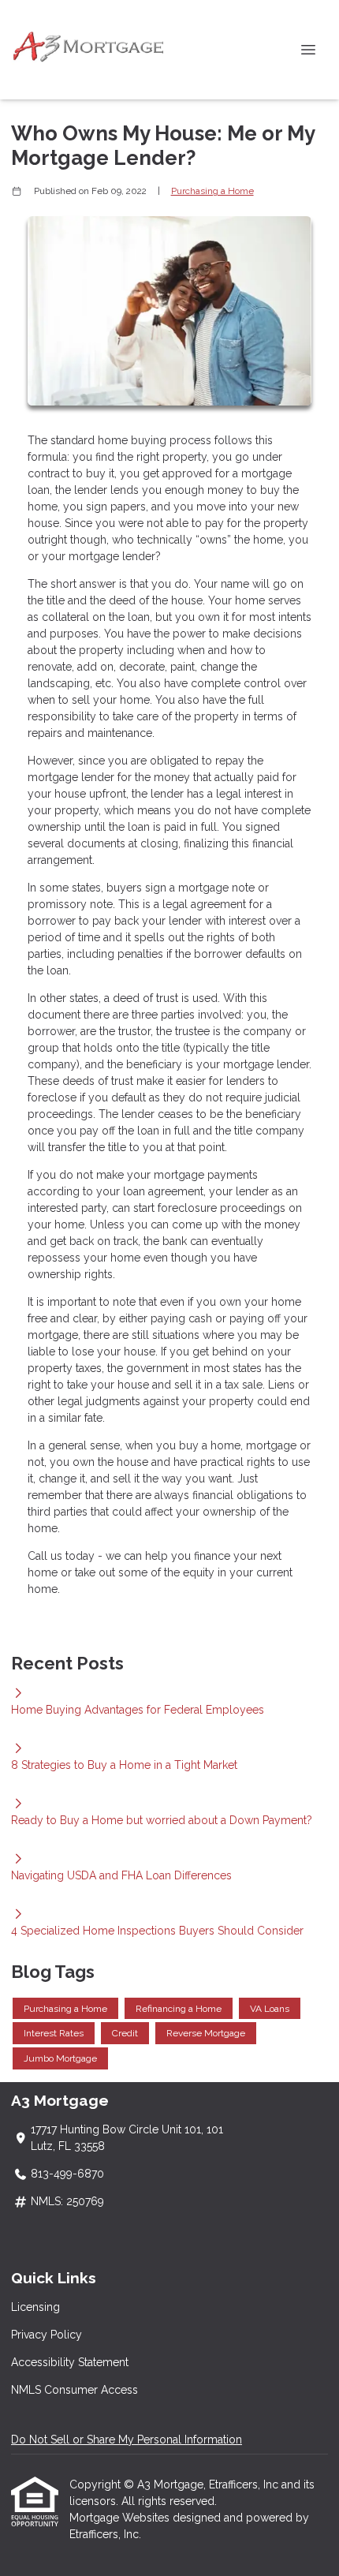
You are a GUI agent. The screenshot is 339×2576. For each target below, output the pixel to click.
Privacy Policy (47, 2335)
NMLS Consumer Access (75, 2390)
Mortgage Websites (121, 2518)
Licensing (35, 2307)
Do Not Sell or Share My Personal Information (127, 2440)
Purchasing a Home (212, 191)
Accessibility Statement (70, 2362)
